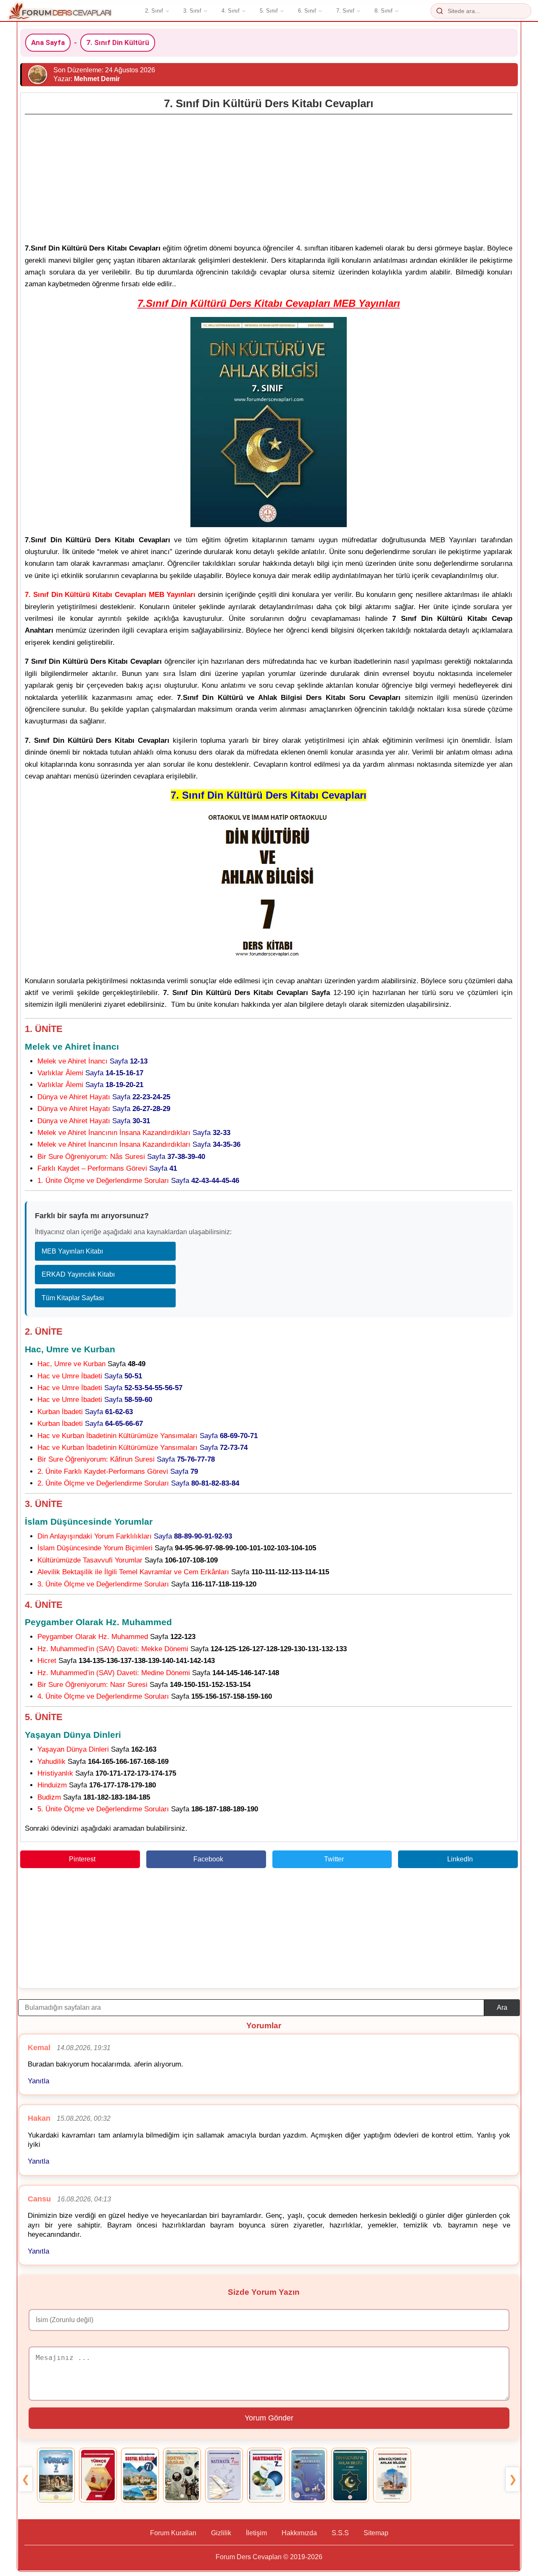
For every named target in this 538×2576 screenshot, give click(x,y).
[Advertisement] (269, 177)
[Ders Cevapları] (60, 11)
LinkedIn (460, 1859)
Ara (502, 2007)
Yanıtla (38, 2081)
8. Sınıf (384, 11)
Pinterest (82, 1859)
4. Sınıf (231, 11)
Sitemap (376, 2533)
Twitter (334, 1859)
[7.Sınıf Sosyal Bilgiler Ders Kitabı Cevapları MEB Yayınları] (182, 2475)
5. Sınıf (269, 11)
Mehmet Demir (97, 79)
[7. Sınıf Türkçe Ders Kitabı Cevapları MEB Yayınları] (56, 2475)
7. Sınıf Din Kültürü (118, 42)
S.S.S (340, 2533)
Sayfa (92, 1061)
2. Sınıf (154, 11)
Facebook (208, 1859)
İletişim (256, 2533)
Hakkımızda (299, 2533)
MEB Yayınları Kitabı (72, 1251)
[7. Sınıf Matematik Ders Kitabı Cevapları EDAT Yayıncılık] (266, 2475)
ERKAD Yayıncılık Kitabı (78, 1274)
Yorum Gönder (269, 2418)
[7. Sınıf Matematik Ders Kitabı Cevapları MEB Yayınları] (224, 2475)
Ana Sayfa (48, 42)
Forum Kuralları (173, 2533)
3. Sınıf (192, 11)
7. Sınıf (345, 11)
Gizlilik (221, 2533)
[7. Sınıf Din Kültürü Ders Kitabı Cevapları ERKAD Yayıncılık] (392, 2475)
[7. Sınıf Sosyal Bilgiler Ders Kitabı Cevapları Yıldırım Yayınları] (140, 2475)
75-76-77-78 (196, 1459)
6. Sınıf (307, 11)
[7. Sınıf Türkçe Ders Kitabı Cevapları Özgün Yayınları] (98, 2475)
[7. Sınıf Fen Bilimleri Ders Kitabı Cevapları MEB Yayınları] (308, 2475)
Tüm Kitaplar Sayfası (73, 1298)
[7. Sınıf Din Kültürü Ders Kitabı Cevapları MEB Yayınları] (350, 2475)
